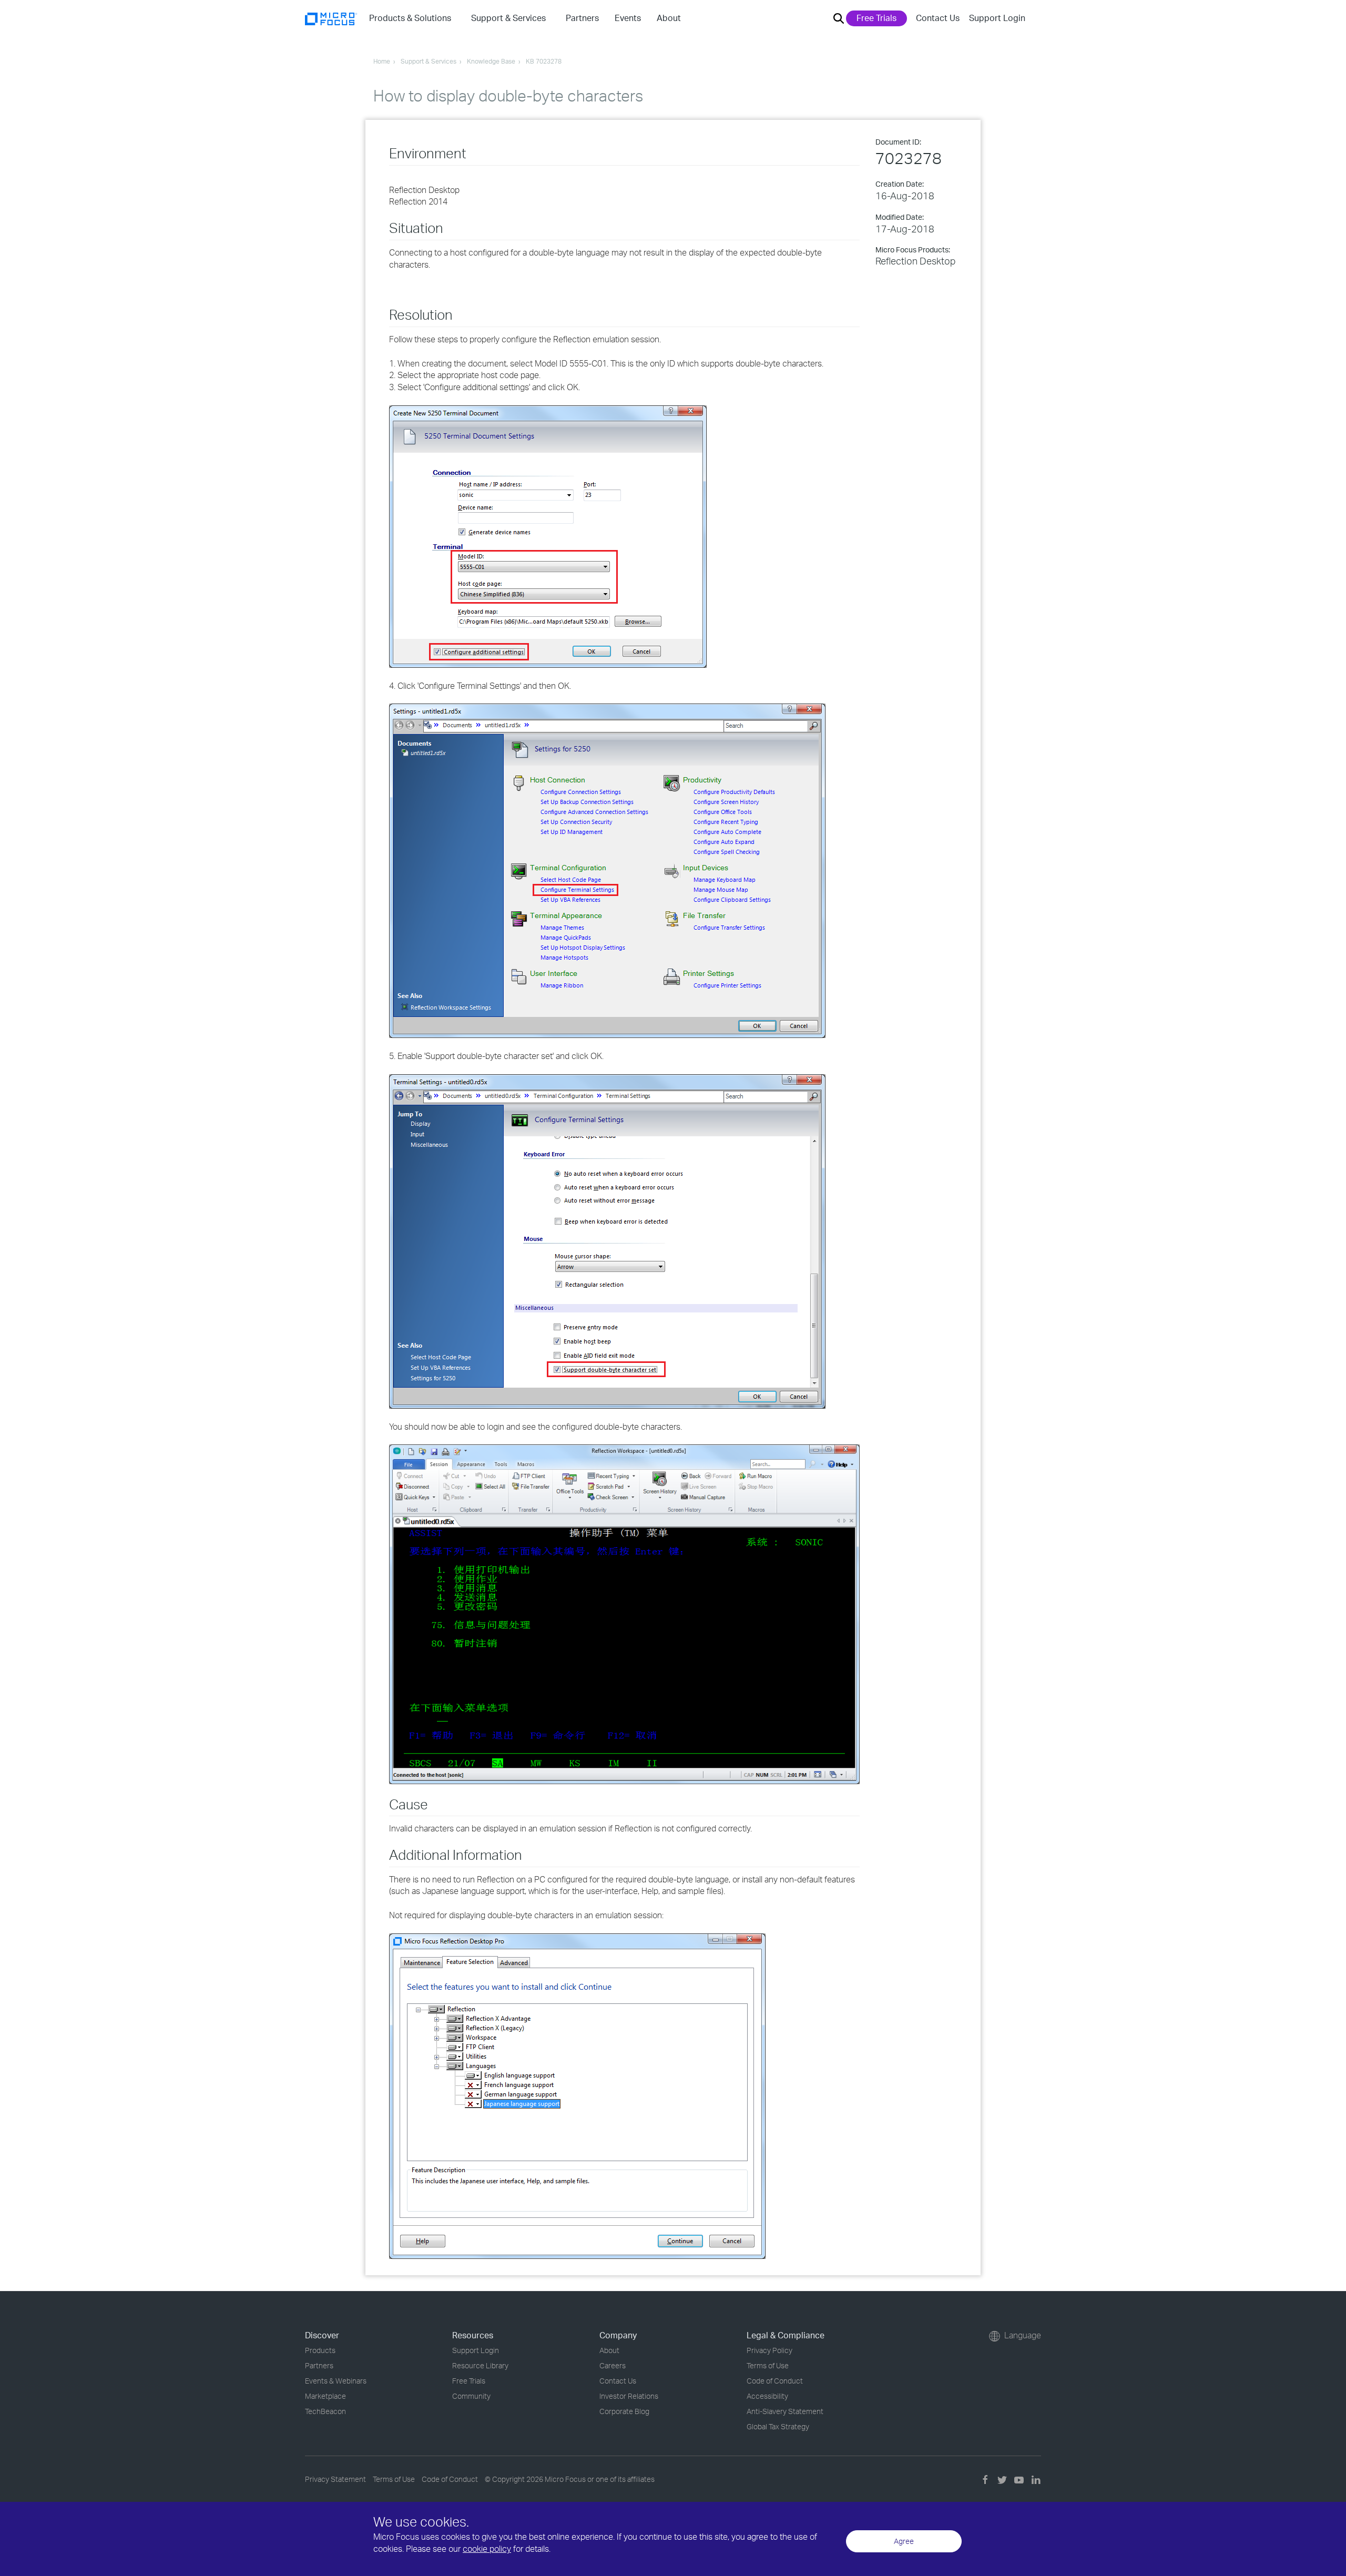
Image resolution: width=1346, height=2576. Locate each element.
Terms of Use (768, 2365)
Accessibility (767, 2396)
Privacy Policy (769, 2350)
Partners (319, 2365)
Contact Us (938, 18)
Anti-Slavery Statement (785, 2411)
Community (471, 2396)
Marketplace (325, 2396)
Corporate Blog (624, 2411)
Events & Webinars (336, 2381)
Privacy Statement (335, 2479)
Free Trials (876, 18)
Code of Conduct (775, 2381)
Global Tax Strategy (778, 2426)
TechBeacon (325, 2411)
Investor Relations (629, 2396)
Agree (904, 2541)
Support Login (997, 18)
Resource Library (480, 2365)
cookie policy (487, 2549)
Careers (613, 2365)
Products (320, 2350)
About (609, 2350)
